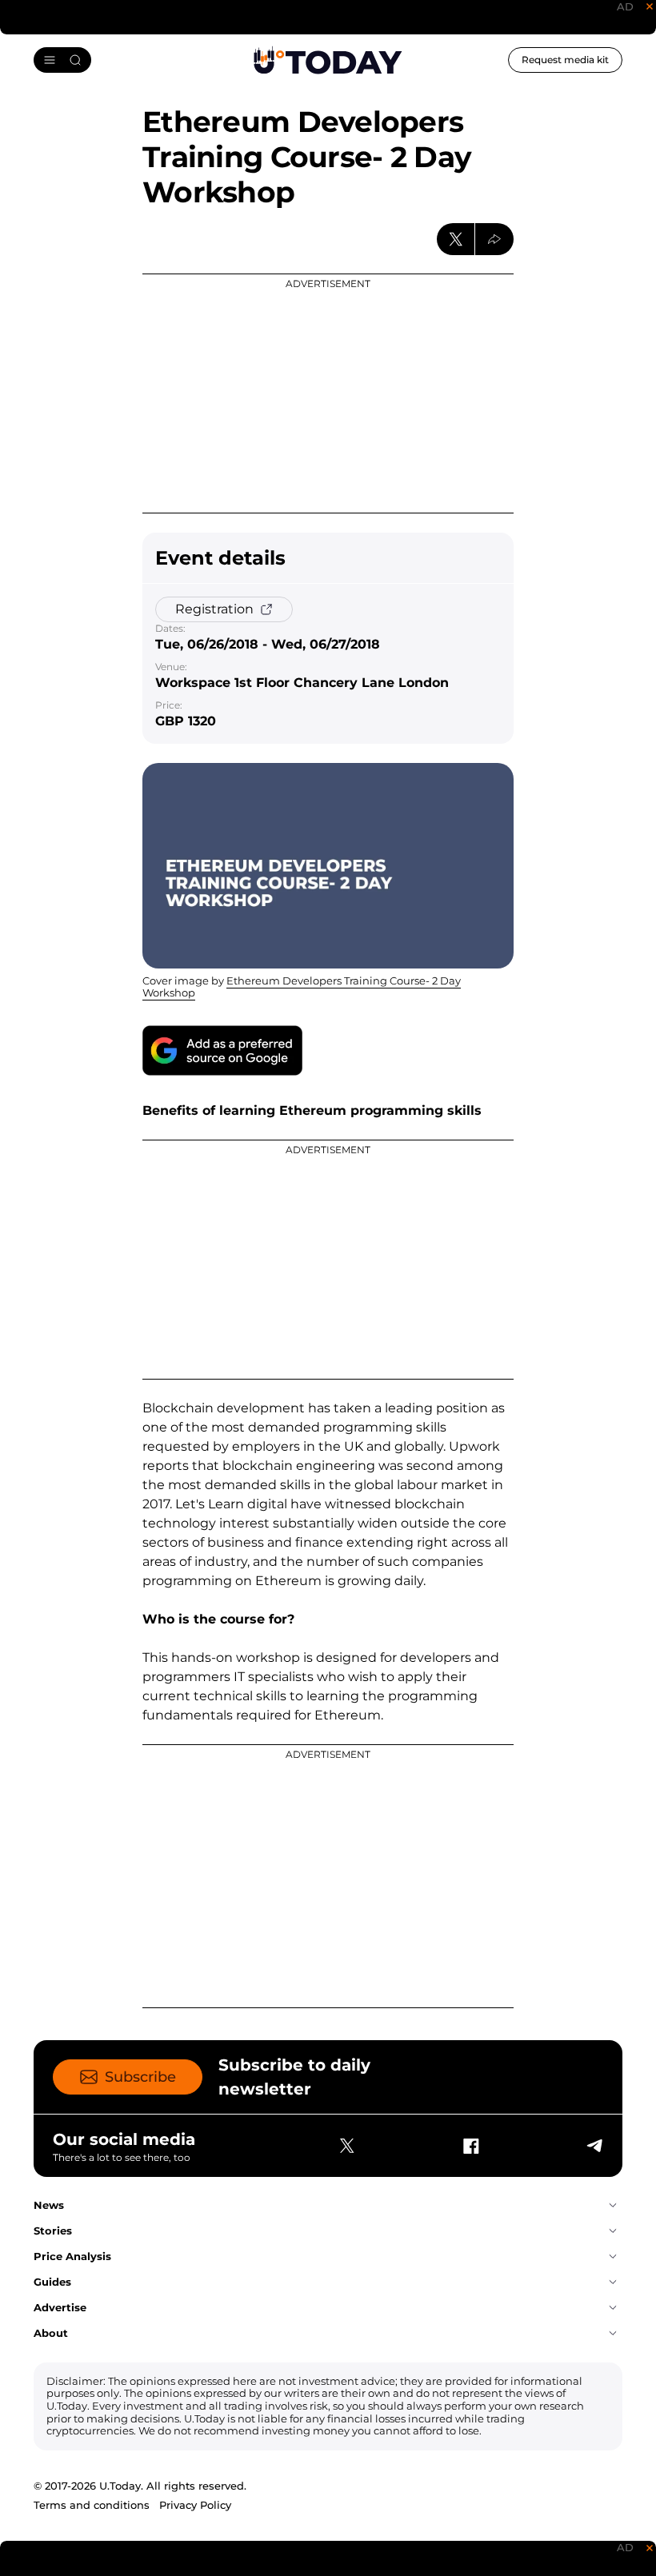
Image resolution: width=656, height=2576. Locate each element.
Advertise (60, 2307)
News (49, 2205)
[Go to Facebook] (470, 2146)
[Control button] (494, 239)
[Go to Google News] (222, 1050)
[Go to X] (347, 2146)
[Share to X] (456, 239)
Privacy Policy (195, 2505)
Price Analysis (72, 2256)
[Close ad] (650, 6)
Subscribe (140, 2077)
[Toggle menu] (62, 60)
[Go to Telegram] (594, 2146)
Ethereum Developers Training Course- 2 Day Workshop (302, 987)
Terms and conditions (92, 2505)
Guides (52, 2282)
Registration (214, 609)
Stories (53, 2231)
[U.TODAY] (328, 61)
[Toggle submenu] (613, 2206)
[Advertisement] (328, 393)
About (51, 2333)
